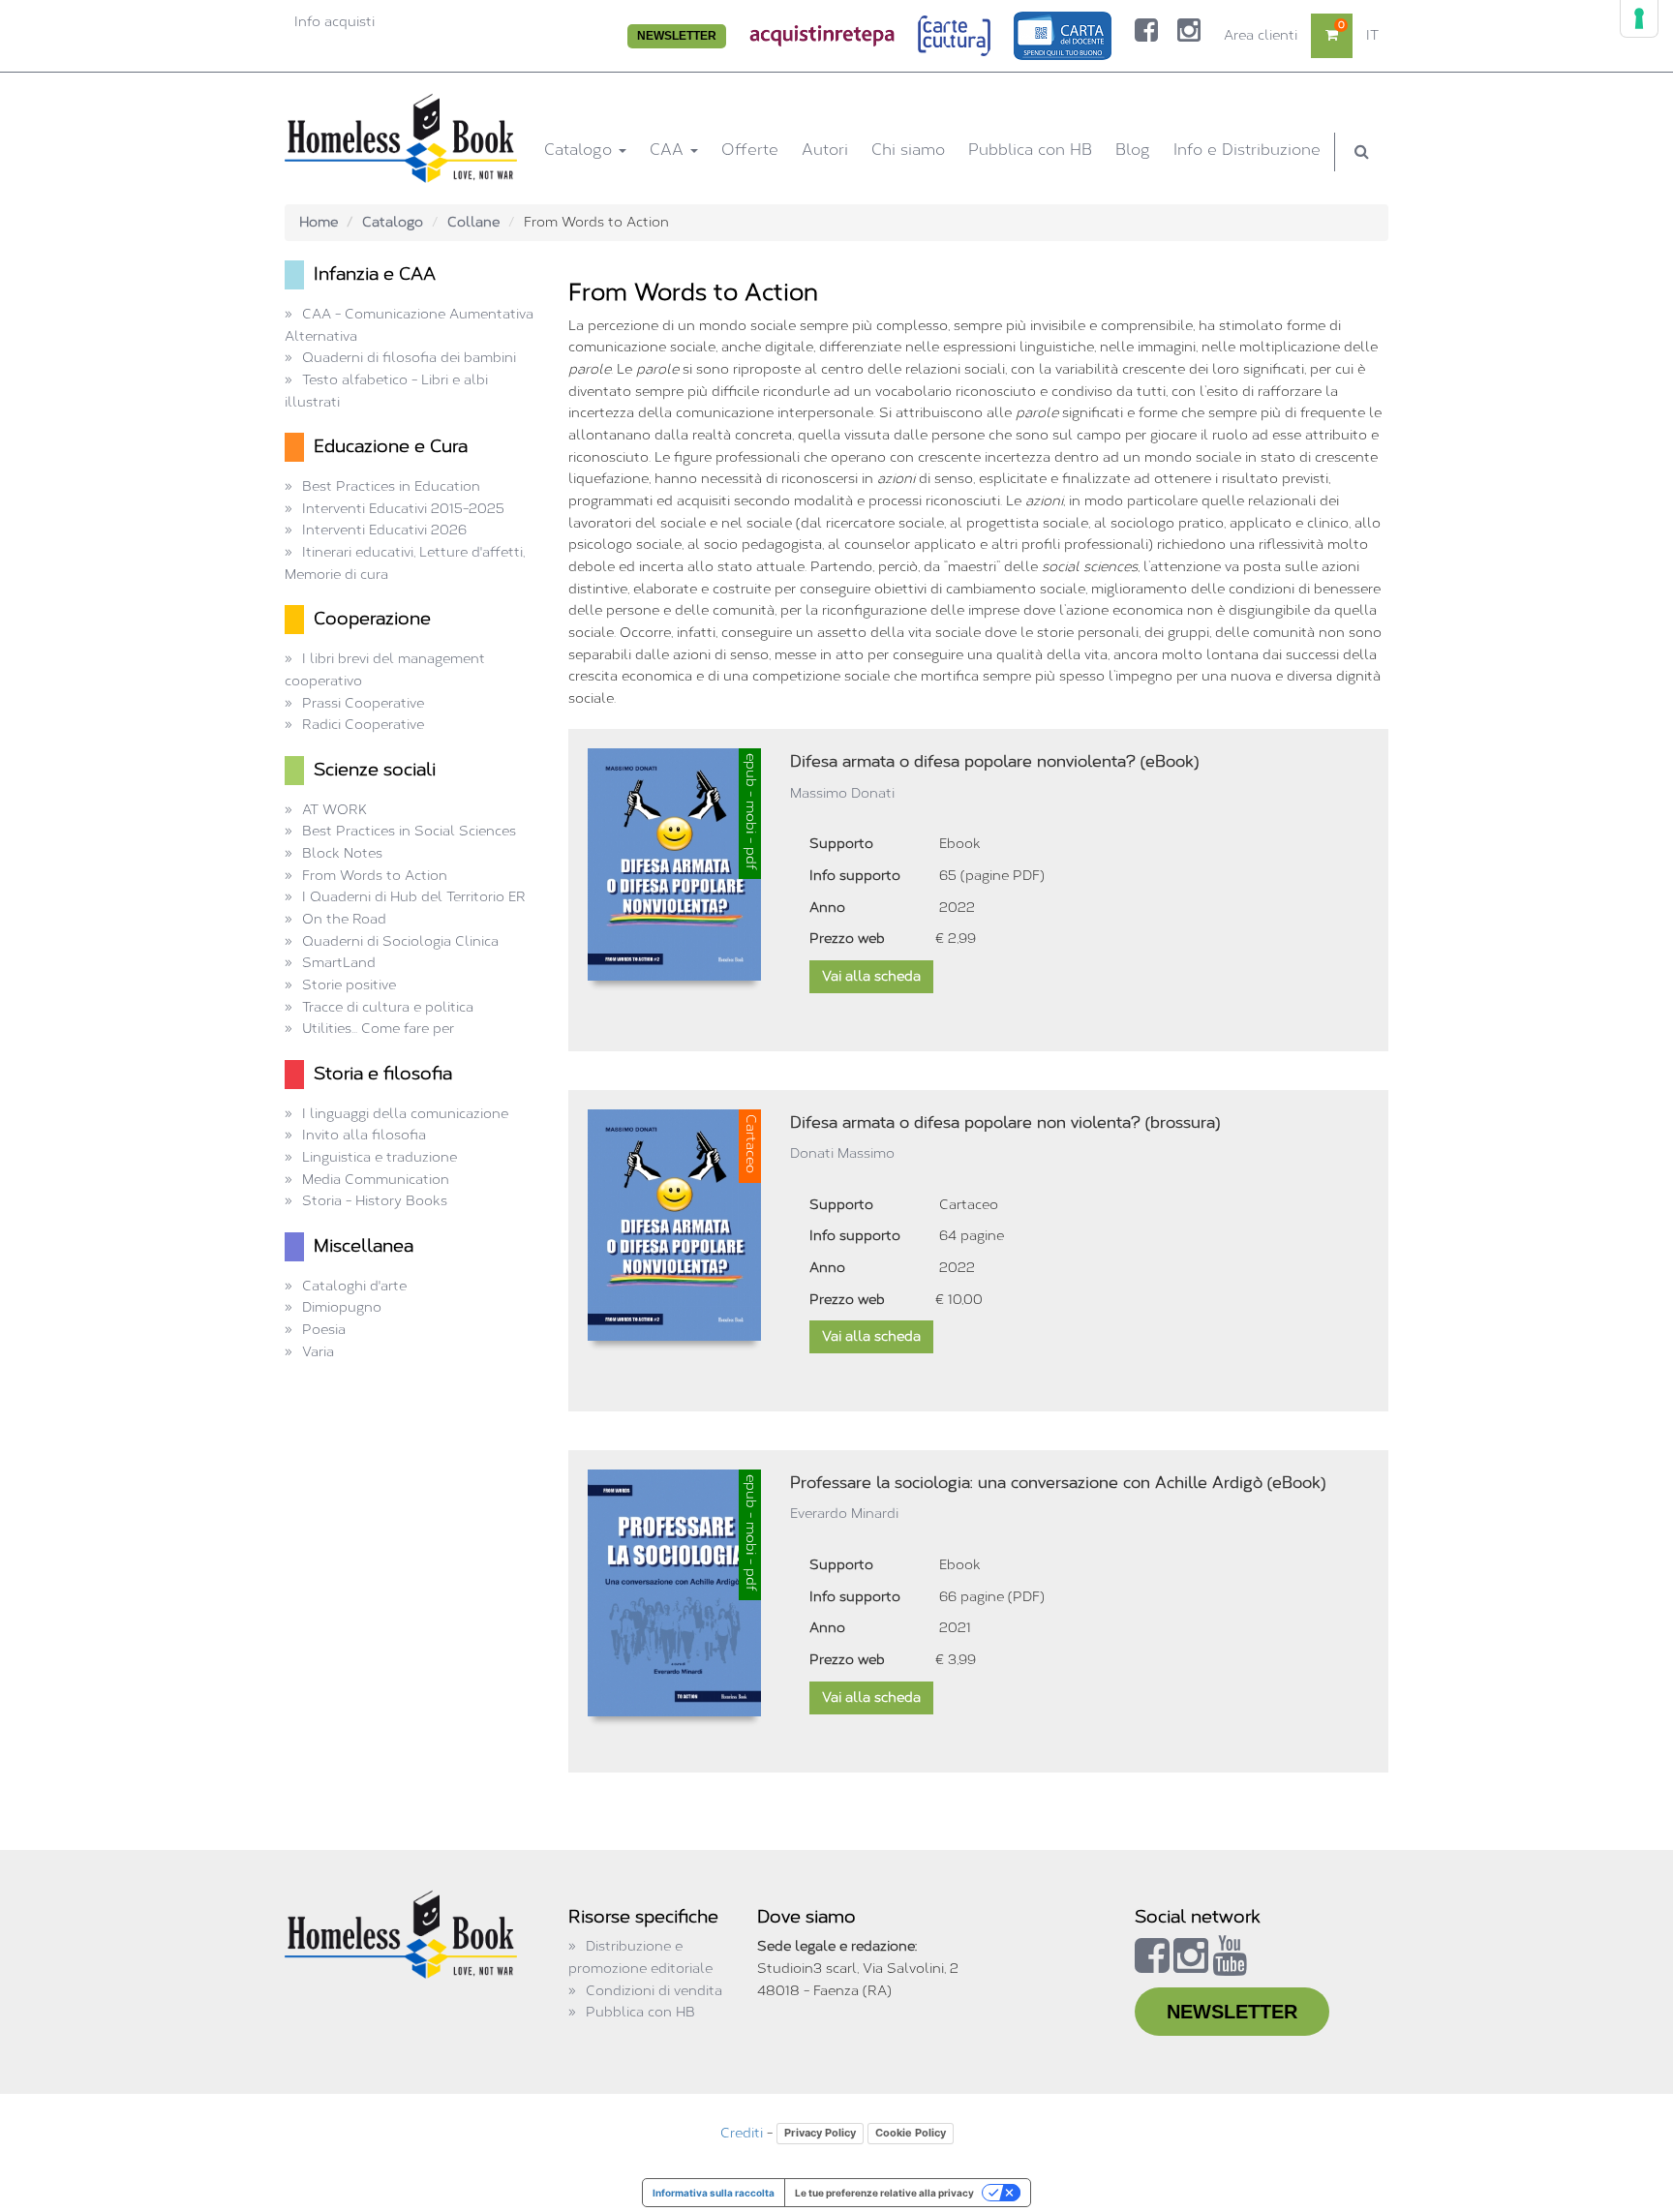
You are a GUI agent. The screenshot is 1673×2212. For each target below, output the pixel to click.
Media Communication (376, 1180)
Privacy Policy (820, 2133)
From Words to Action (375, 876)
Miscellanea (364, 1246)
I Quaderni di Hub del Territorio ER (414, 897)
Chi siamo (908, 150)
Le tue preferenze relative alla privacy (884, 2193)
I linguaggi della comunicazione (405, 1114)
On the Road (344, 919)
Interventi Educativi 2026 (384, 530)
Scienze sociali (375, 770)
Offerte (750, 150)
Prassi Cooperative (363, 703)
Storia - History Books (375, 1201)
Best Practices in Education (391, 486)
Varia (318, 1352)
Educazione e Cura (391, 446)
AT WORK (335, 810)
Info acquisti (335, 22)
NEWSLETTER (677, 36)
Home (319, 222)
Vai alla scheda (871, 976)
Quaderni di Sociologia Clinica (400, 941)
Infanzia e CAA (375, 274)
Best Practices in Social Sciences (409, 831)
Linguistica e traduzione (380, 1157)
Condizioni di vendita (654, 1991)
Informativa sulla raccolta (714, 2193)
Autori (825, 150)
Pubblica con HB (1030, 150)
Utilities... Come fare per (378, 1029)
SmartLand (339, 963)
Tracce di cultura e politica (388, 1007)
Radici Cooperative (363, 725)
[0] (1332, 35)
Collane (473, 222)
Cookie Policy (911, 2133)
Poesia (324, 1330)
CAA (669, 150)
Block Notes (342, 853)
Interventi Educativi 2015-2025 (403, 509)
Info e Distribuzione (1247, 150)
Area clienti (1261, 35)
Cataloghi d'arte (354, 1286)
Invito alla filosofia (364, 1135)
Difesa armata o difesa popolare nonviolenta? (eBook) (994, 761)
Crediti (742, 2133)
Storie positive (349, 985)
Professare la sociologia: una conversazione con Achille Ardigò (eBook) (1058, 1483)
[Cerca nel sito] (1362, 152)
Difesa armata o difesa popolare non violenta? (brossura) (1005, 1122)
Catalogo (580, 150)
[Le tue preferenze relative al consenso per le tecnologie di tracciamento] (1639, 18)
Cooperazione (372, 619)
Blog (1133, 150)
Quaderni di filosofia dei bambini (409, 358)
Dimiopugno (342, 1307)
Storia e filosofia (383, 1074)
